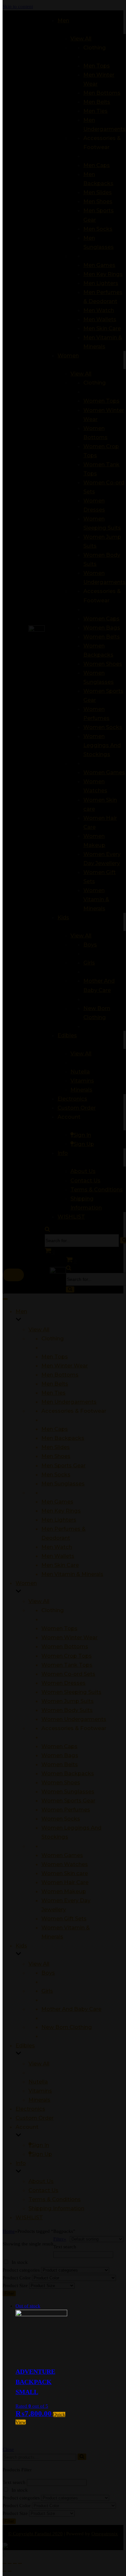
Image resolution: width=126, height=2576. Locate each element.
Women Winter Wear (69, 1637)
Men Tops (55, 1357)
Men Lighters (59, 1520)
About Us (41, 2181)
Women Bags (60, 1755)
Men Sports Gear (63, 1465)
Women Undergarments (74, 1719)
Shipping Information (56, 2208)
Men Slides (56, 1447)
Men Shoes (56, 1456)
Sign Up (42, 2154)
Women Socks (61, 1819)
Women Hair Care (65, 1882)
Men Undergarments (69, 1402)
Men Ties (53, 1393)
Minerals (39, 2100)
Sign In (40, 2145)
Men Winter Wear (65, 1366)
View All (39, 1329)
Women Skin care (65, 1873)
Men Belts (55, 1384)
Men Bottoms (60, 1375)
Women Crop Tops (67, 1656)
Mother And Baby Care (71, 2009)
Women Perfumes (66, 1810)
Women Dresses (63, 1683)
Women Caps (59, 1746)
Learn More (69, 25)
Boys (48, 1973)
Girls (47, 1991)
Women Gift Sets (64, 1918)
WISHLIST (29, 2217)
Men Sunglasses (63, 1483)
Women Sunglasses (68, 1791)
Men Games (57, 1502)
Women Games (62, 1855)
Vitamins (40, 2091)
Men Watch (57, 1547)
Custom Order (35, 2118)
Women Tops (59, 1628)
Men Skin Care (60, 1565)
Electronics (30, 2109)
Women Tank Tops (67, 1665)
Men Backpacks (63, 1438)
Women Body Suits (67, 1710)
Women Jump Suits (68, 1701)
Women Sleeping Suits (71, 1692)
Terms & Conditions (55, 2199)
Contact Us (43, 2190)
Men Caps (55, 1429)
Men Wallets (58, 1556)
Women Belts (60, 1764)
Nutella (38, 2082)
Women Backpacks (68, 1773)
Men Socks (56, 1474)
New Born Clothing (67, 2027)
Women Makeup (64, 1891)
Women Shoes (61, 1782)
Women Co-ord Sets (68, 1674)
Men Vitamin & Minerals (72, 1574)
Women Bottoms (65, 1646)
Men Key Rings (61, 1511)
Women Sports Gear (68, 1800)
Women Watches (65, 1864)
